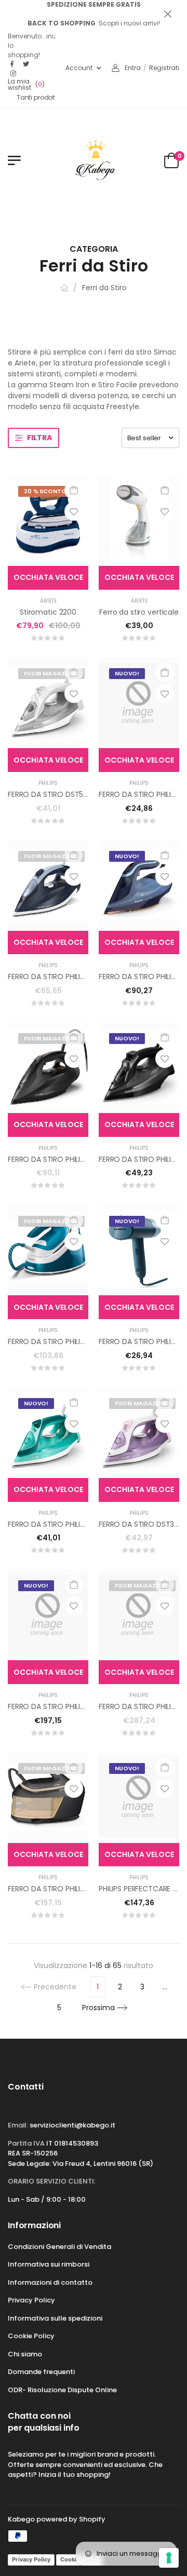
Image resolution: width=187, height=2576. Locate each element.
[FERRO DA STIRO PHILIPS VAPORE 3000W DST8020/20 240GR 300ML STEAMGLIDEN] (139, 886)
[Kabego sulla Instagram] (14, 74)
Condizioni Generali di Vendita (59, 2247)
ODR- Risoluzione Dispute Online (62, 2390)
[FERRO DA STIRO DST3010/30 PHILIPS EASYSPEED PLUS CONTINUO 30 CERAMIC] (139, 1433)
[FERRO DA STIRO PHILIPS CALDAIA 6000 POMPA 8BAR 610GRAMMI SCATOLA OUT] (48, 1615)
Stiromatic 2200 (48, 612)
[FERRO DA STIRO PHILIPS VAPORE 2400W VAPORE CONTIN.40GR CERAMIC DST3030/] (48, 1433)
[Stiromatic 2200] (48, 521)
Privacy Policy (31, 2300)
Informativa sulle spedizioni (55, 2318)
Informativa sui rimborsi (49, 2264)
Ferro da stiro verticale (139, 612)
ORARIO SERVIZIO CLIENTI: (52, 2181)
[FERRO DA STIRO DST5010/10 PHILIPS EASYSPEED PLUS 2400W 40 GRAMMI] (48, 703)
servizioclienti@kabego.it (72, 2125)
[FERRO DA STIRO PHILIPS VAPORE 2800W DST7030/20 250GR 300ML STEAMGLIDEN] (48, 886)
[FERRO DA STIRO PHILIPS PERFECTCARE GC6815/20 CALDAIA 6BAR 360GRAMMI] (48, 1251)
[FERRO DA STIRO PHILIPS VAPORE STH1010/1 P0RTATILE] (139, 703)
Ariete (48, 601)
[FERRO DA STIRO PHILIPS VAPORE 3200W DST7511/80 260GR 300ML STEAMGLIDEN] (48, 1068)
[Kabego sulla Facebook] (14, 64)
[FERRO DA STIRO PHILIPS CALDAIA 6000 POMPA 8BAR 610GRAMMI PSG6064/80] (48, 1798)
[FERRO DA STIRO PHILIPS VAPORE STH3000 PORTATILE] (139, 1251)
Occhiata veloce (48, 577)
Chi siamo (25, 2354)
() (26, 85)
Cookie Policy (31, 2336)
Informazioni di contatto (50, 2282)
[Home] (64, 288)
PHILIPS (48, 783)
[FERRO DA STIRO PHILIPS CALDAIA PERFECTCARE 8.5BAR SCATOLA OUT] (139, 1615)
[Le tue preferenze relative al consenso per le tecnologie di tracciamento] (169, 2558)
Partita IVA (26, 2143)
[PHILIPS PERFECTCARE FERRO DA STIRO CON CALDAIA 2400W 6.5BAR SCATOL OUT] (139, 1798)
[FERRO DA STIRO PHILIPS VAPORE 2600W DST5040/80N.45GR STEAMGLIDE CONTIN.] (139, 1068)
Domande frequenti (41, 2372)
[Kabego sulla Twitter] (26, 64)
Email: (18, 2125)
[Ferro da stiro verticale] (139, 521)
